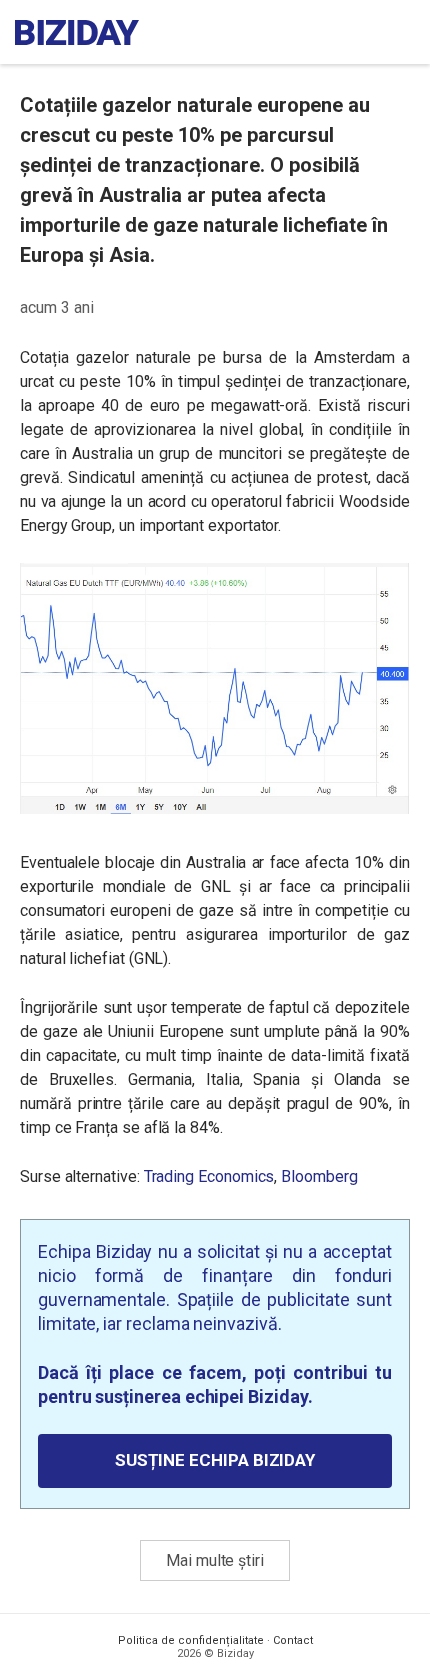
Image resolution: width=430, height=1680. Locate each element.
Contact (293, 1640)
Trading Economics (209, 1176)
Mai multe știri (215, 1560)
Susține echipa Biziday (215, 1460)
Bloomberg (319, 1176)
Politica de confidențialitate (191, 1640)
